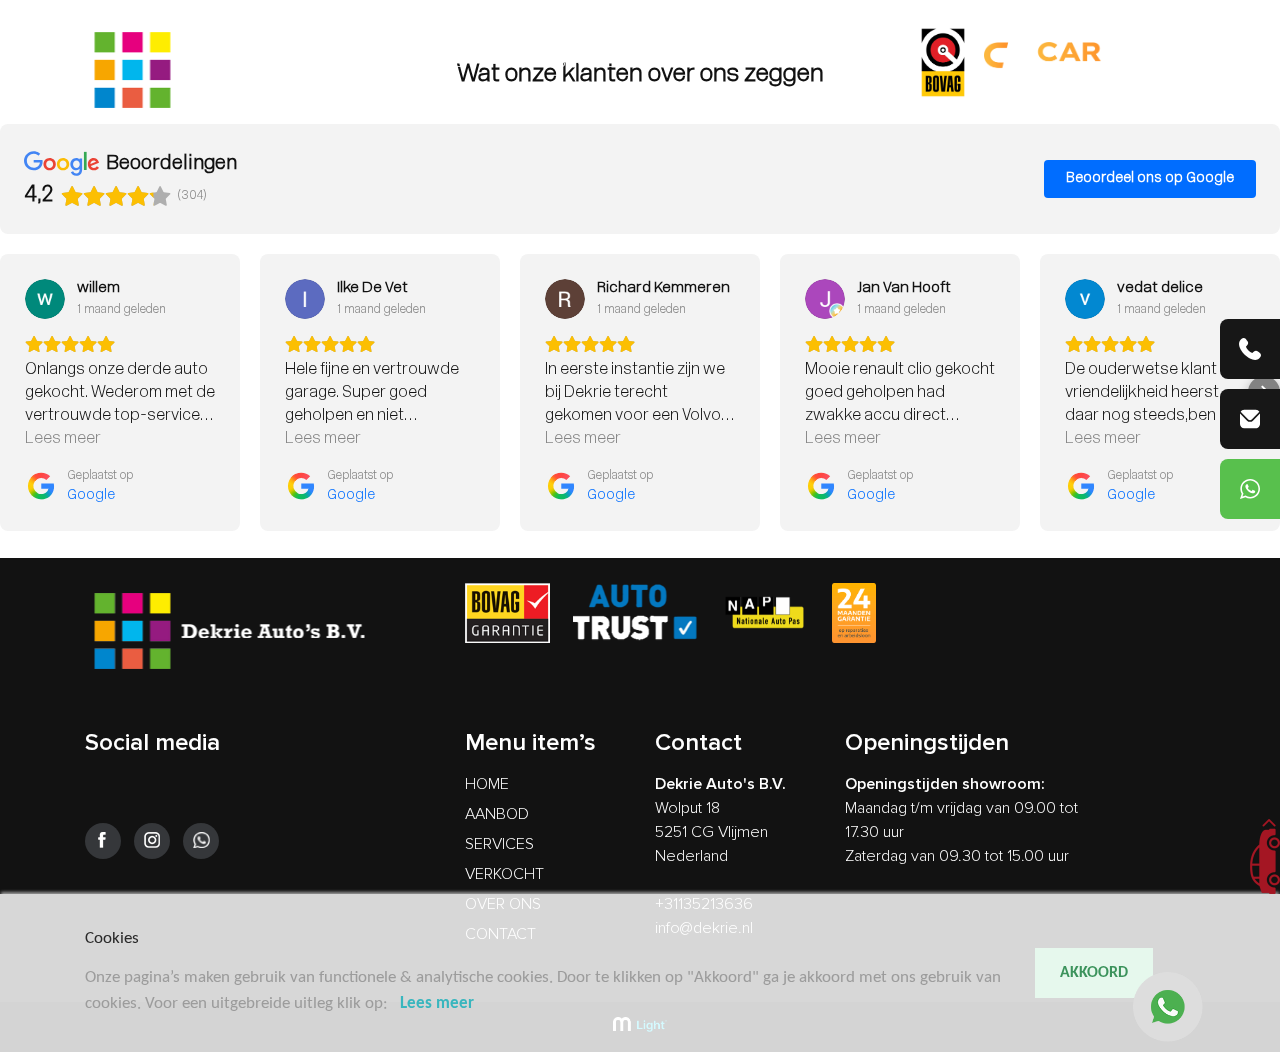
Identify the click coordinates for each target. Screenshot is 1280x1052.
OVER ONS (770, 62)
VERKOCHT (678, 62)
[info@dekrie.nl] (1250, 419)
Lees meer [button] (63, 439)
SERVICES (590, 62)
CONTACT (858, 62)
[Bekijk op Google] (45, 299)
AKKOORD (1094, 973)
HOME (441, 62)
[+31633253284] (1250, 489)
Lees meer (437, 1003)
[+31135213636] (1250, 349)
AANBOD (509, 62)
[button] (16, 392)
